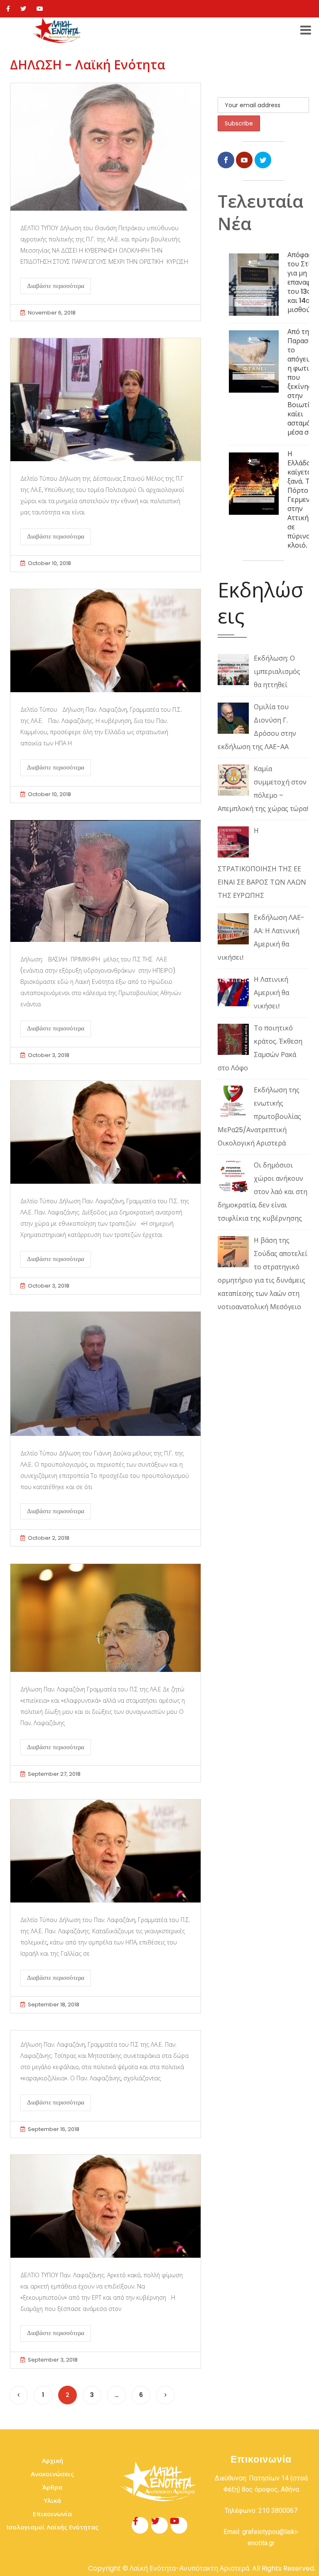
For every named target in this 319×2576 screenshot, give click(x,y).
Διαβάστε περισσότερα (56, 286)
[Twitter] (23, 9)
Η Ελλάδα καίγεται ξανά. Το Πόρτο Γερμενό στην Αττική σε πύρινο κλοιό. (301, 500)
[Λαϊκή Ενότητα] (58, 30)
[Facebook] (8, 9)
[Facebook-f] (140, 2525)
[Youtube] (40, 9)
